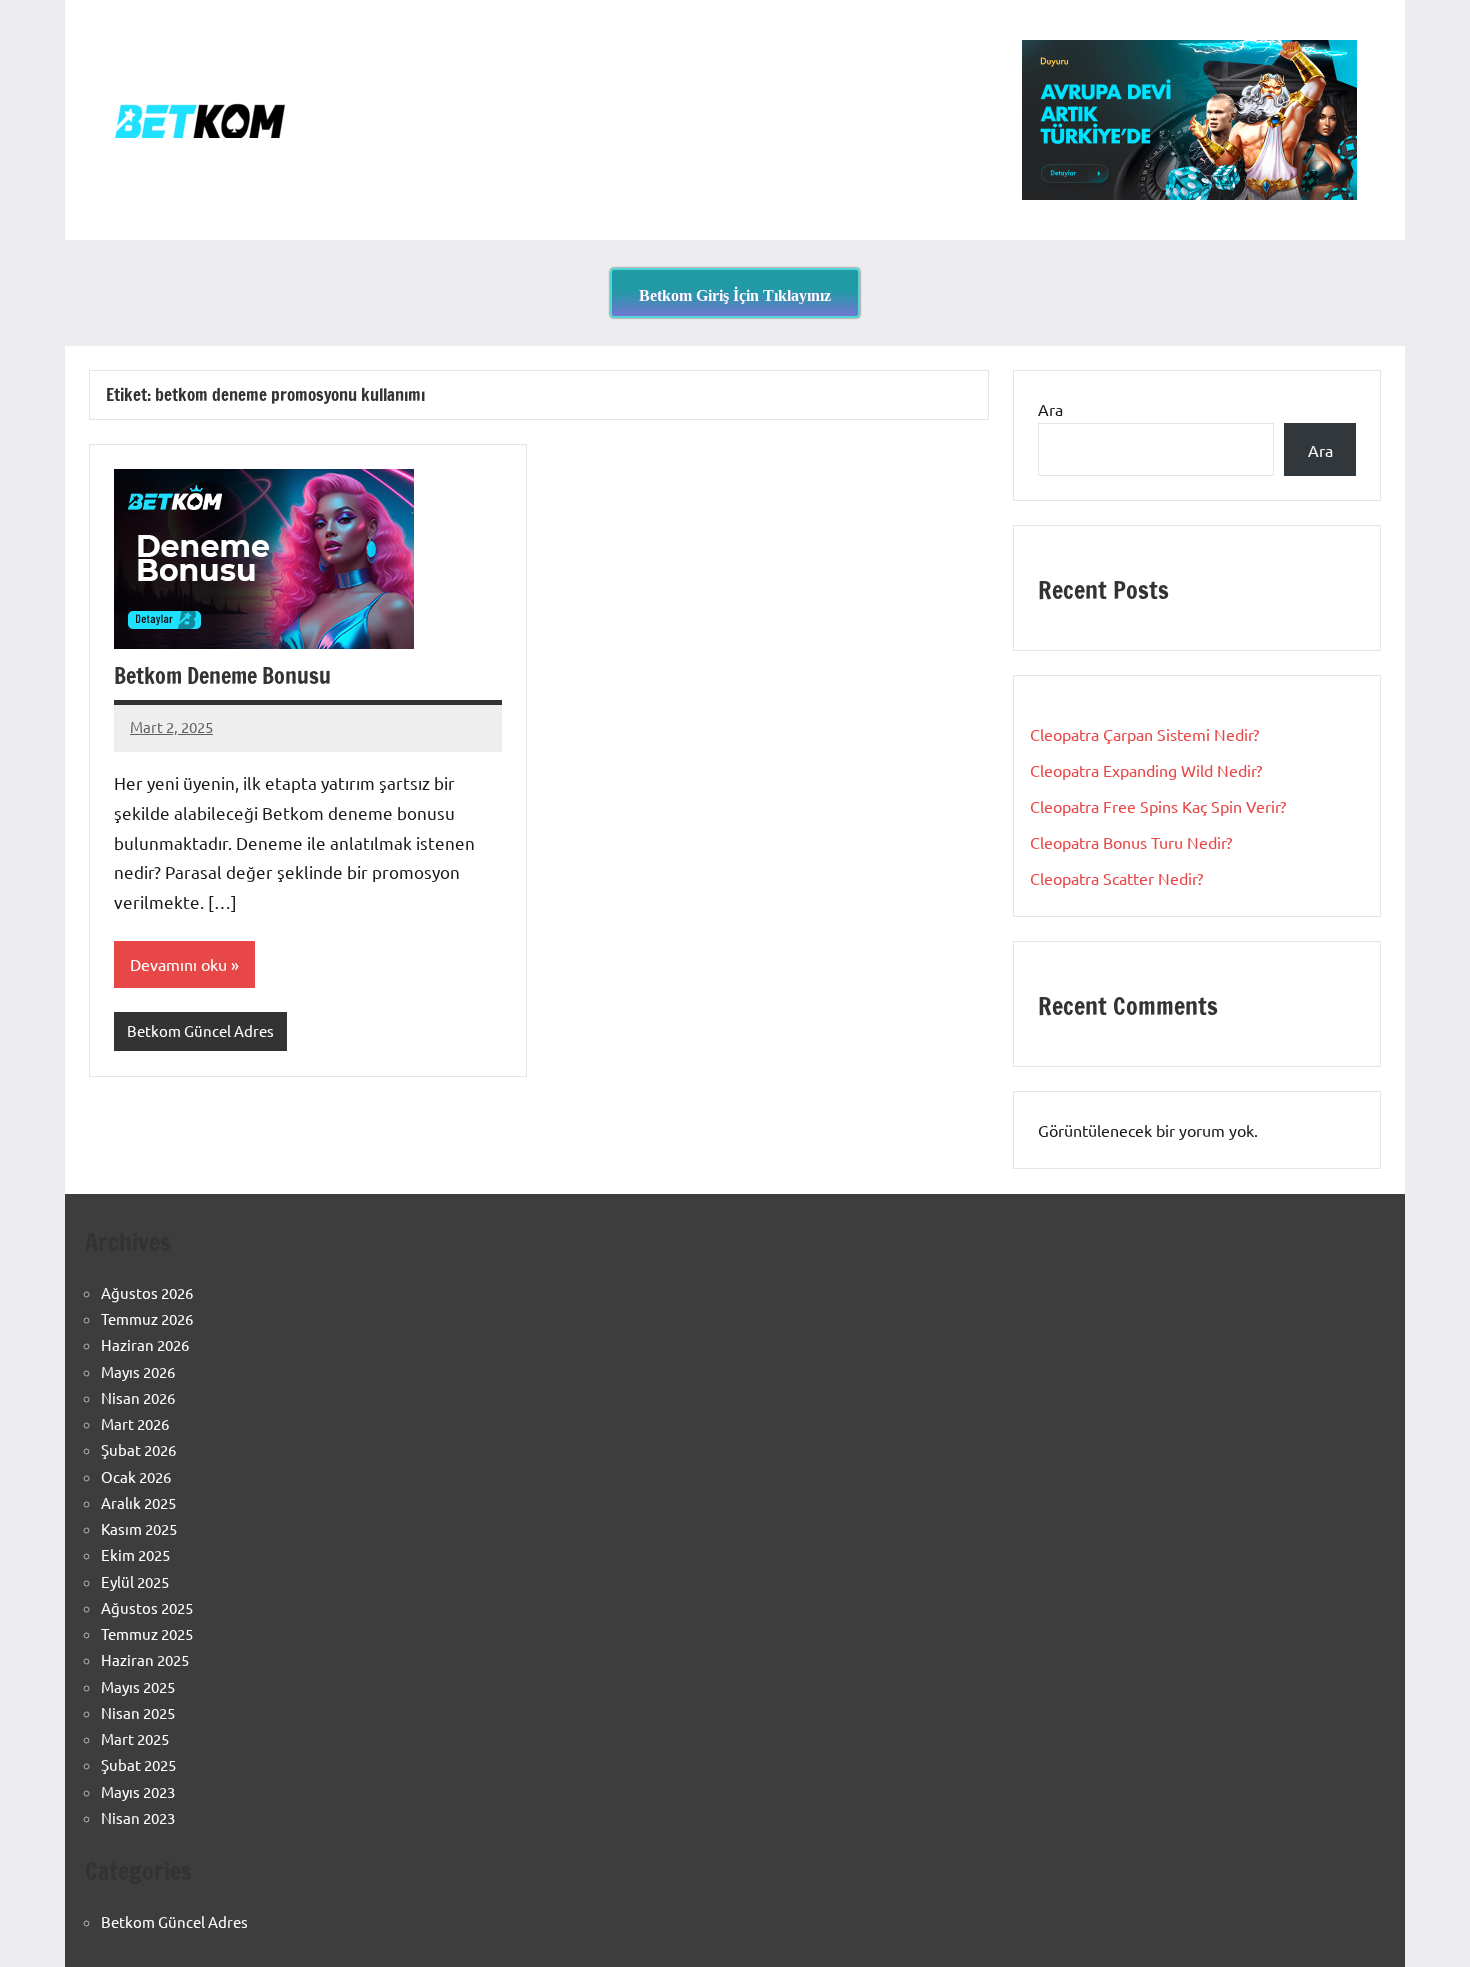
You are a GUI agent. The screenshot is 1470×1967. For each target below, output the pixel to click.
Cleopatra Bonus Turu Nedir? (1131, 842)
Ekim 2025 (135, 1554)
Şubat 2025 (138, 1764)
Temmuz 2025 (147, 1633)
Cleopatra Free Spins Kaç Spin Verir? (1158, 806)
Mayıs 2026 (138, 1371)
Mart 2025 (135, 1738)
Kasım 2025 (139, 1528)
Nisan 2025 (138, 1712)
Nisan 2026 (138, 1397)
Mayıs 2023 (138, 1791)
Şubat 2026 (138, 1449)
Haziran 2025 (145, 1659)
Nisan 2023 (138, 1817)
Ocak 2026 (136, 1476)
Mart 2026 (135, 1423)
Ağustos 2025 (147, 1607)
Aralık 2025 (138, 1502)
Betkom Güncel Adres (200, 1030)
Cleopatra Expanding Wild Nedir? (1146, 770)
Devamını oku (178, 964)
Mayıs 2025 (138, 1686)
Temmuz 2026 (147, 1318)
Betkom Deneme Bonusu (222, 675)
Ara (1050, 409)
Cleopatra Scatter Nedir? (1116, 878)
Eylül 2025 (135, 1581)
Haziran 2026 (145, 1344)
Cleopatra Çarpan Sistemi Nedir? (1144, 734)
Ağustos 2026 (147, 1292)
